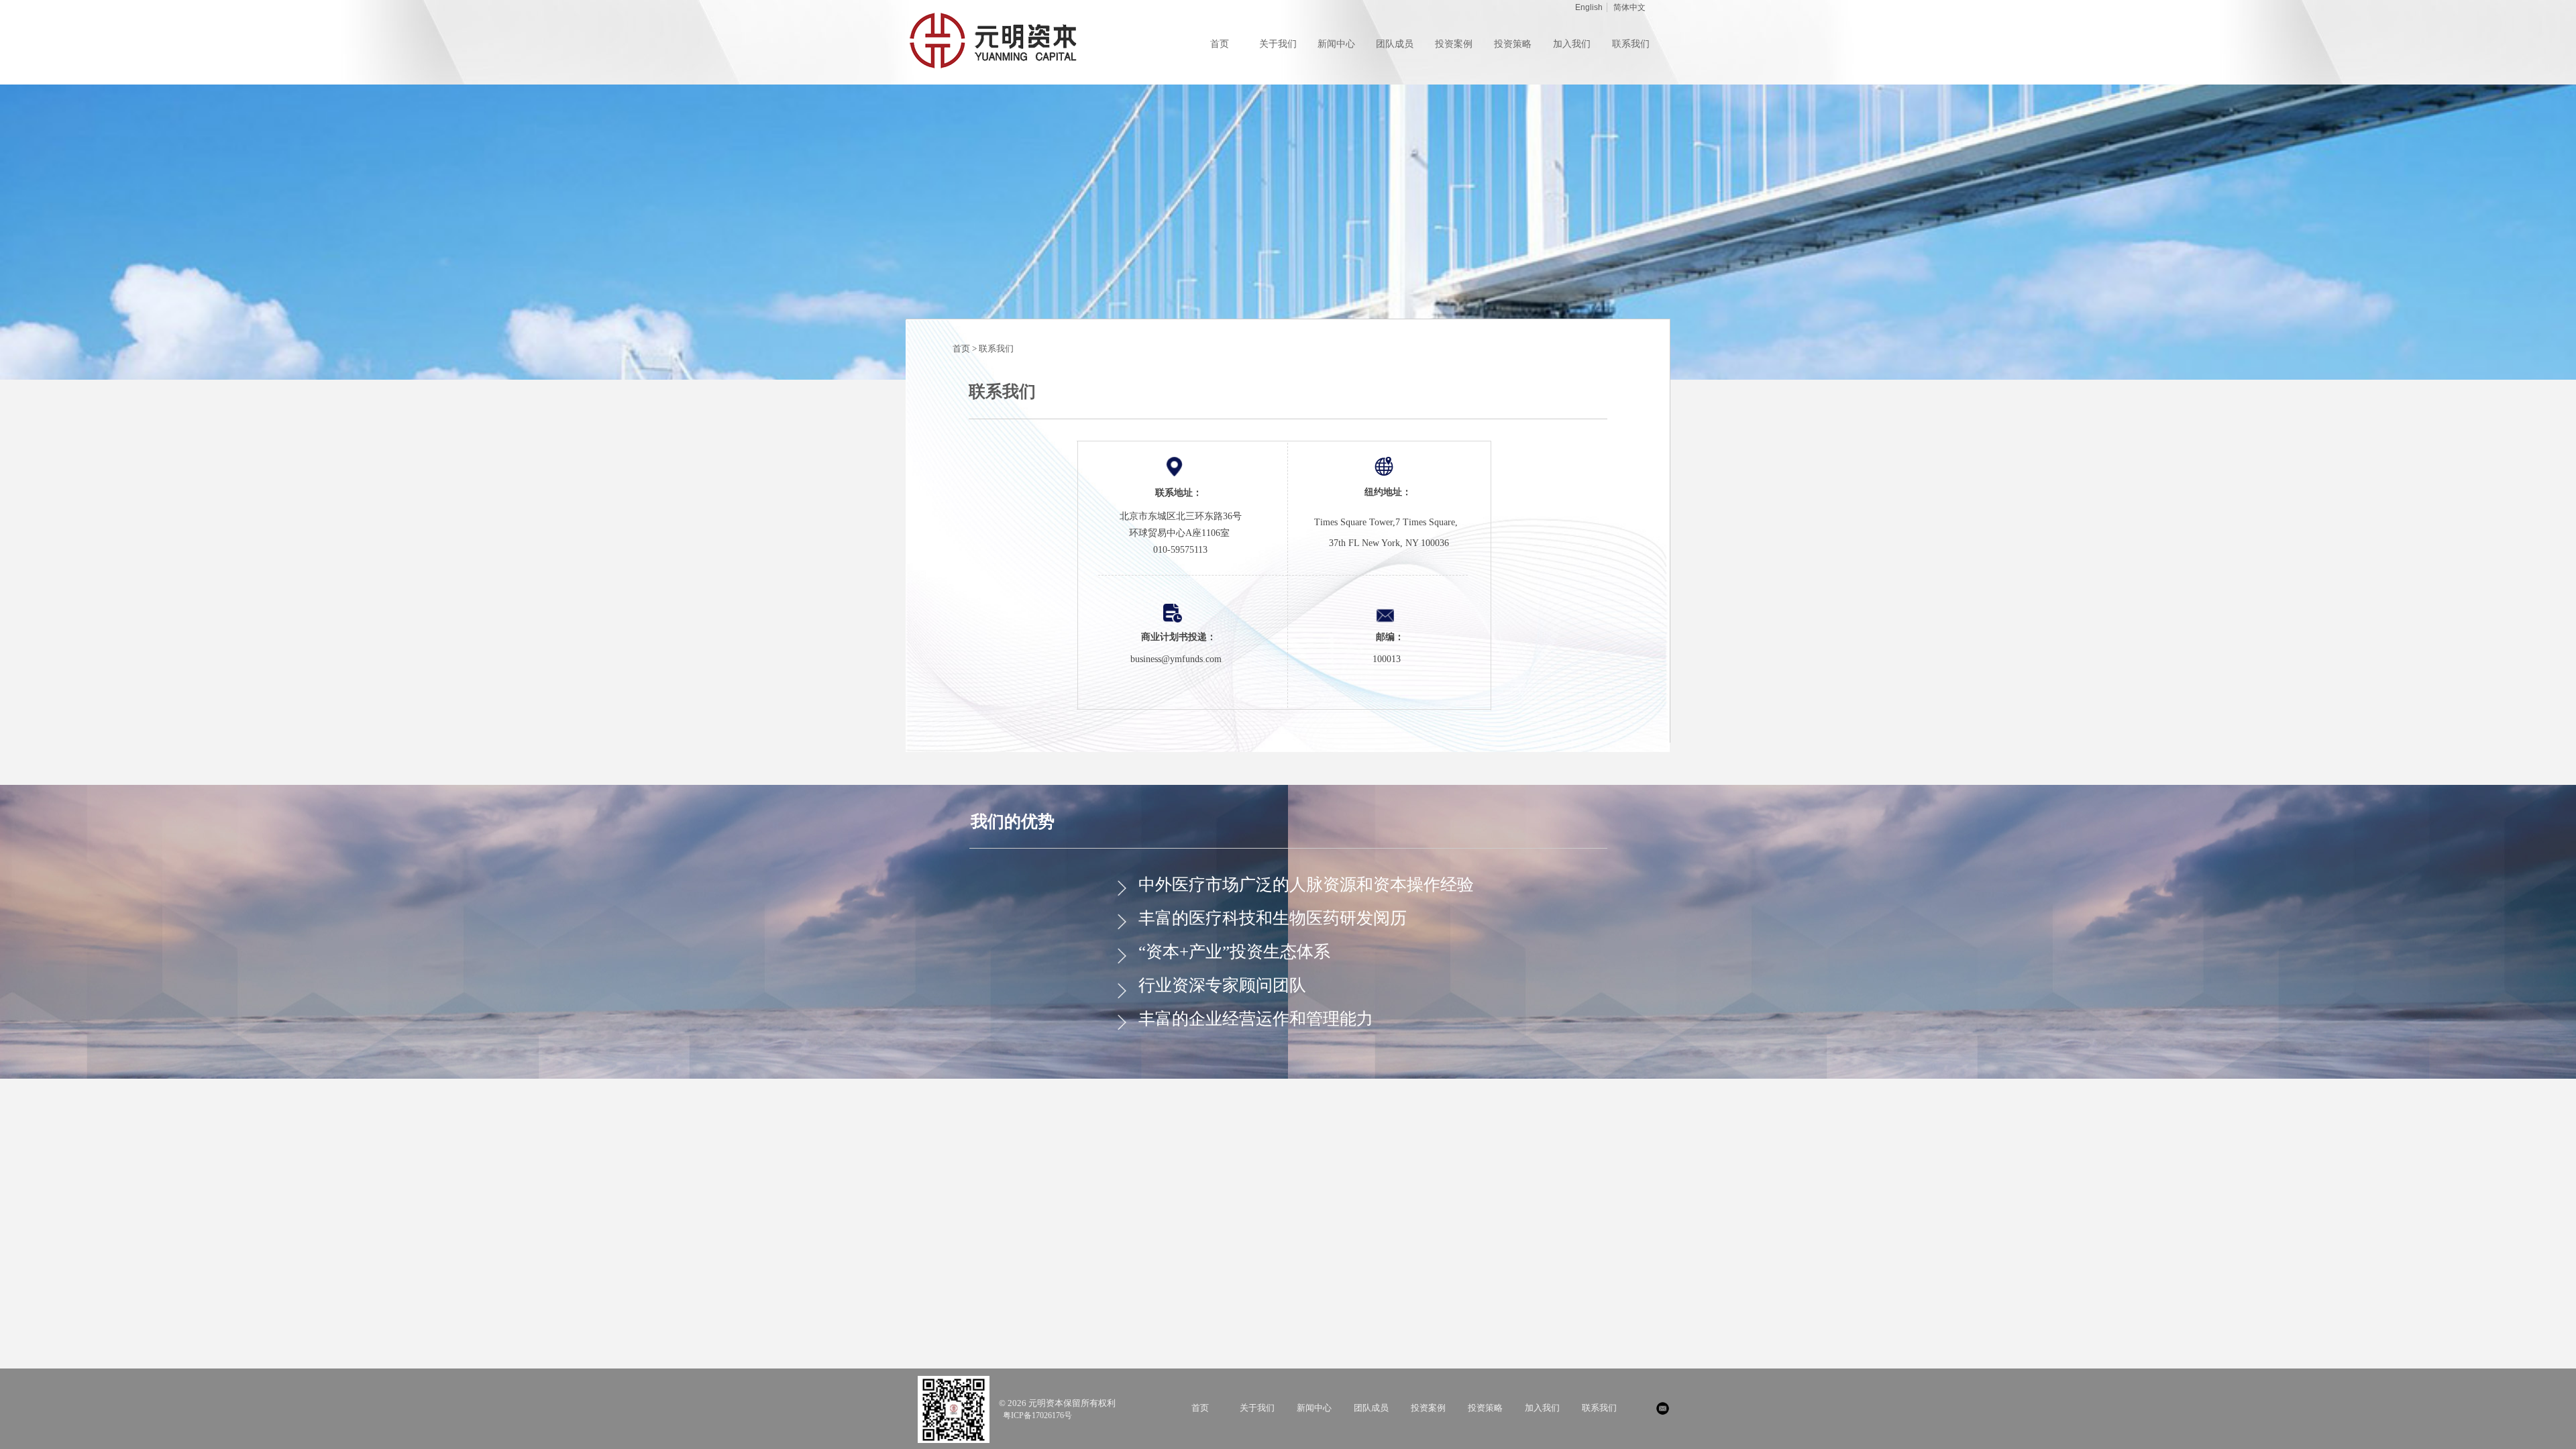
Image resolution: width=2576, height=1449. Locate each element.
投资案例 (1428, 1408)
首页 (1200, 1408)
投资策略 (1485, 1408)
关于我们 (1257, 1408)
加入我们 (1542, 1408)
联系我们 (996, 348)
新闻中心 (1314, 1408)
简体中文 (1629, 7)
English (1589, 7)
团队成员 (1371, 1408)
